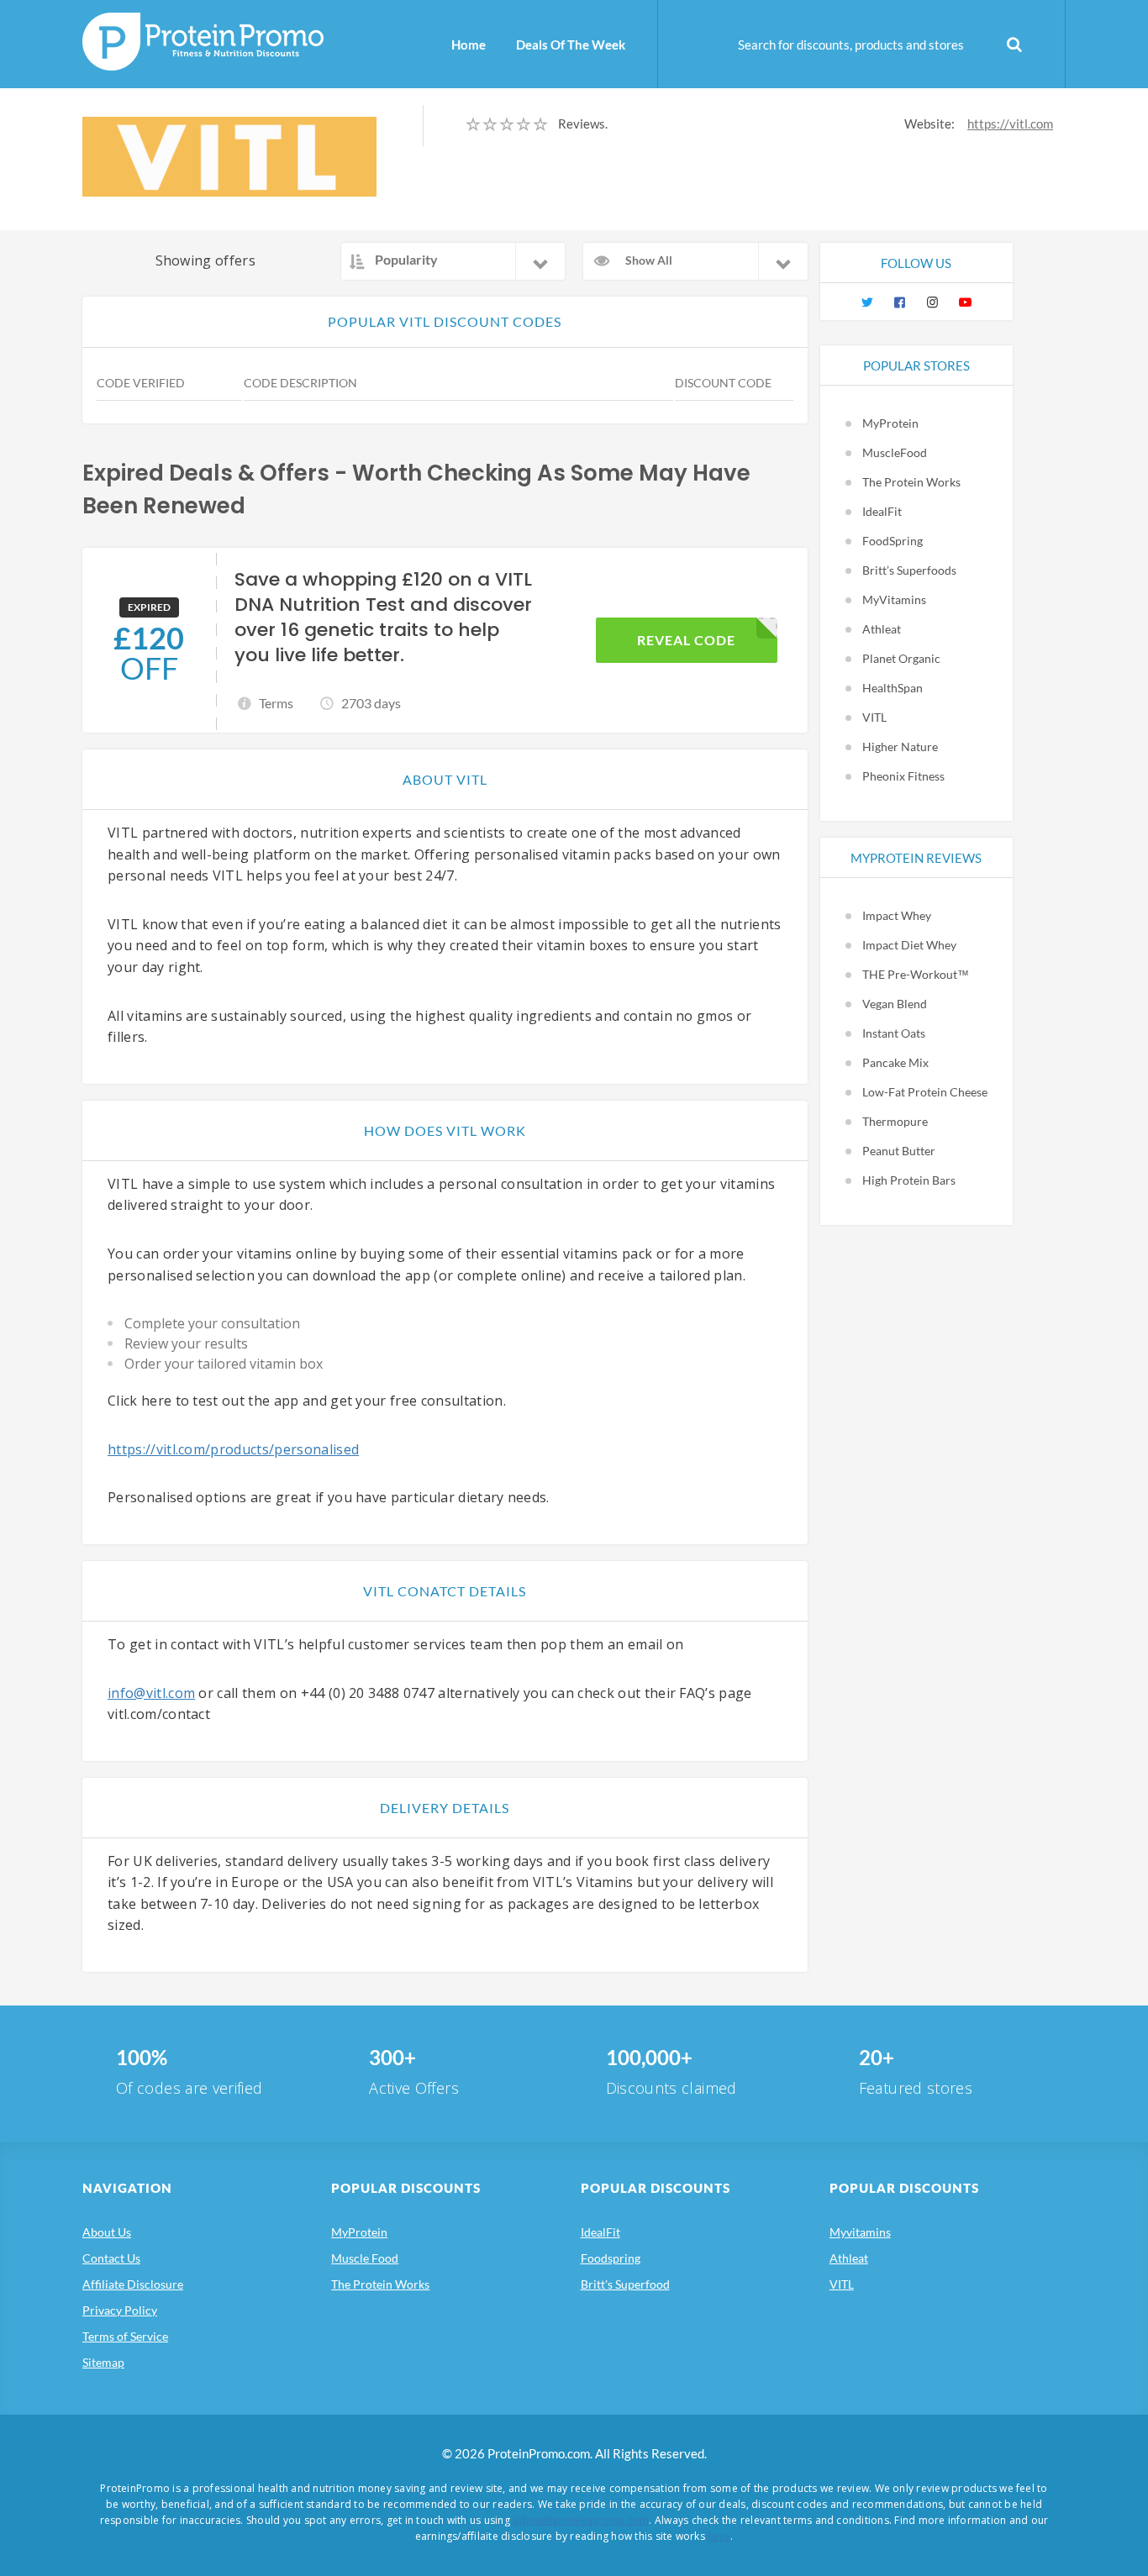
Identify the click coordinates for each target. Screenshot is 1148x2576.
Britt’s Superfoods (909, 570)
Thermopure (895, 1121)
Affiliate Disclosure (133, 2284)
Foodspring (611, 2258)
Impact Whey (897, 915)
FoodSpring (893, 541)
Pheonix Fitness (903, 776)
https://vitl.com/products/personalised (233, 1449)
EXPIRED (149, 607)
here (719, 2536)
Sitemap (103, 2362)
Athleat (882, 629)
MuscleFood (895, 452)
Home (469, 45)
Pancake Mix (895, 1062)
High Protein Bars (909, 1180)
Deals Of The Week (571, 45)
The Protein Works (911, 482)
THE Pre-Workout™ (916, 974)
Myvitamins (860, 2232)
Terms (276, 703)
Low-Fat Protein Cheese (925, 1092)
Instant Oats (894, 1033)
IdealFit (882, 511)
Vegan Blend (895, 1004)
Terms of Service (125, 2336)
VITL (874, 717)
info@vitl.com (151, 1693)
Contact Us (111, 2258)
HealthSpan (893, 688)
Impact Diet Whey (909, 945)
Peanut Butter (899, 1151)
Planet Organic (901, 658)
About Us (107, 2232)
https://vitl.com (1010, 124)
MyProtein (890, 423)
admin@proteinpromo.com (581, 2520)
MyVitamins (894, 599)
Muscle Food (365, 2258)
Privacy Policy (120, 2310)
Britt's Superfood (625, 2284)
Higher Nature (900, 747)
